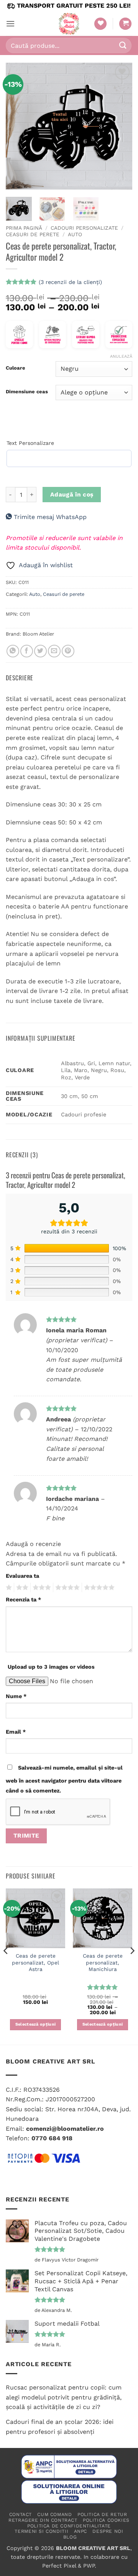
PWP (89, 2566)
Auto (75, 234)
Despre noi (108, 2531)
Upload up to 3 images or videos (51, 1667)
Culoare (16, 368)
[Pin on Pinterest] (68, 651)
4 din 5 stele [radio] (66, 1588)
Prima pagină (24, 228)
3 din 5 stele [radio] (41, 1588)
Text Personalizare (30, 443)
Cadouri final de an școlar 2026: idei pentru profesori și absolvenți (60, 2427)
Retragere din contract (43, 2520)
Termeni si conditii (41, 2531)
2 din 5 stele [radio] (21, 1588)
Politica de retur (102, 2514)
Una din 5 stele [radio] (8, 1588)
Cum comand (54, 2514)
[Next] (120, 126)
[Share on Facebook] (27, 651)
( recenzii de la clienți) (70, 282)
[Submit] (123, 45)
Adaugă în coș (72, 495)
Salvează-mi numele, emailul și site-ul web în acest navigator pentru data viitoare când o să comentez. (64, 1779)
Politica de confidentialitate (69, 2526)
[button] (10, 24)
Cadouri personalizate (84, 228)
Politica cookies (106, 2520)
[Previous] (18, 126)
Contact (21, 2514)
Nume (16, 1696)
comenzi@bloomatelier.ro (65, 2129)
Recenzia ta (23, 1599)
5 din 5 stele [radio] (98, 1588)
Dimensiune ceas (27, 392)
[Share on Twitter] (40, 651)
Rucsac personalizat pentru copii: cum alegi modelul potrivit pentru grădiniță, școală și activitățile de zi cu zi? (64, 2397)
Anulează (121, 356)
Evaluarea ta (22, 1576)
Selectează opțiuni (36, 2024)
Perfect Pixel (59, 2566)
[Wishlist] (100, 24)
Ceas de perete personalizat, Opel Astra (35, 1962)
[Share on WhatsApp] (13, 651)
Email (16, 1732)
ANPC (80, 2531)
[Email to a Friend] (54, 651)
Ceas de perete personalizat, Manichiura (103, 1962)
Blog (70, 2537)
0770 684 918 (52, 2138)
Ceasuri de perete (33, 234)
